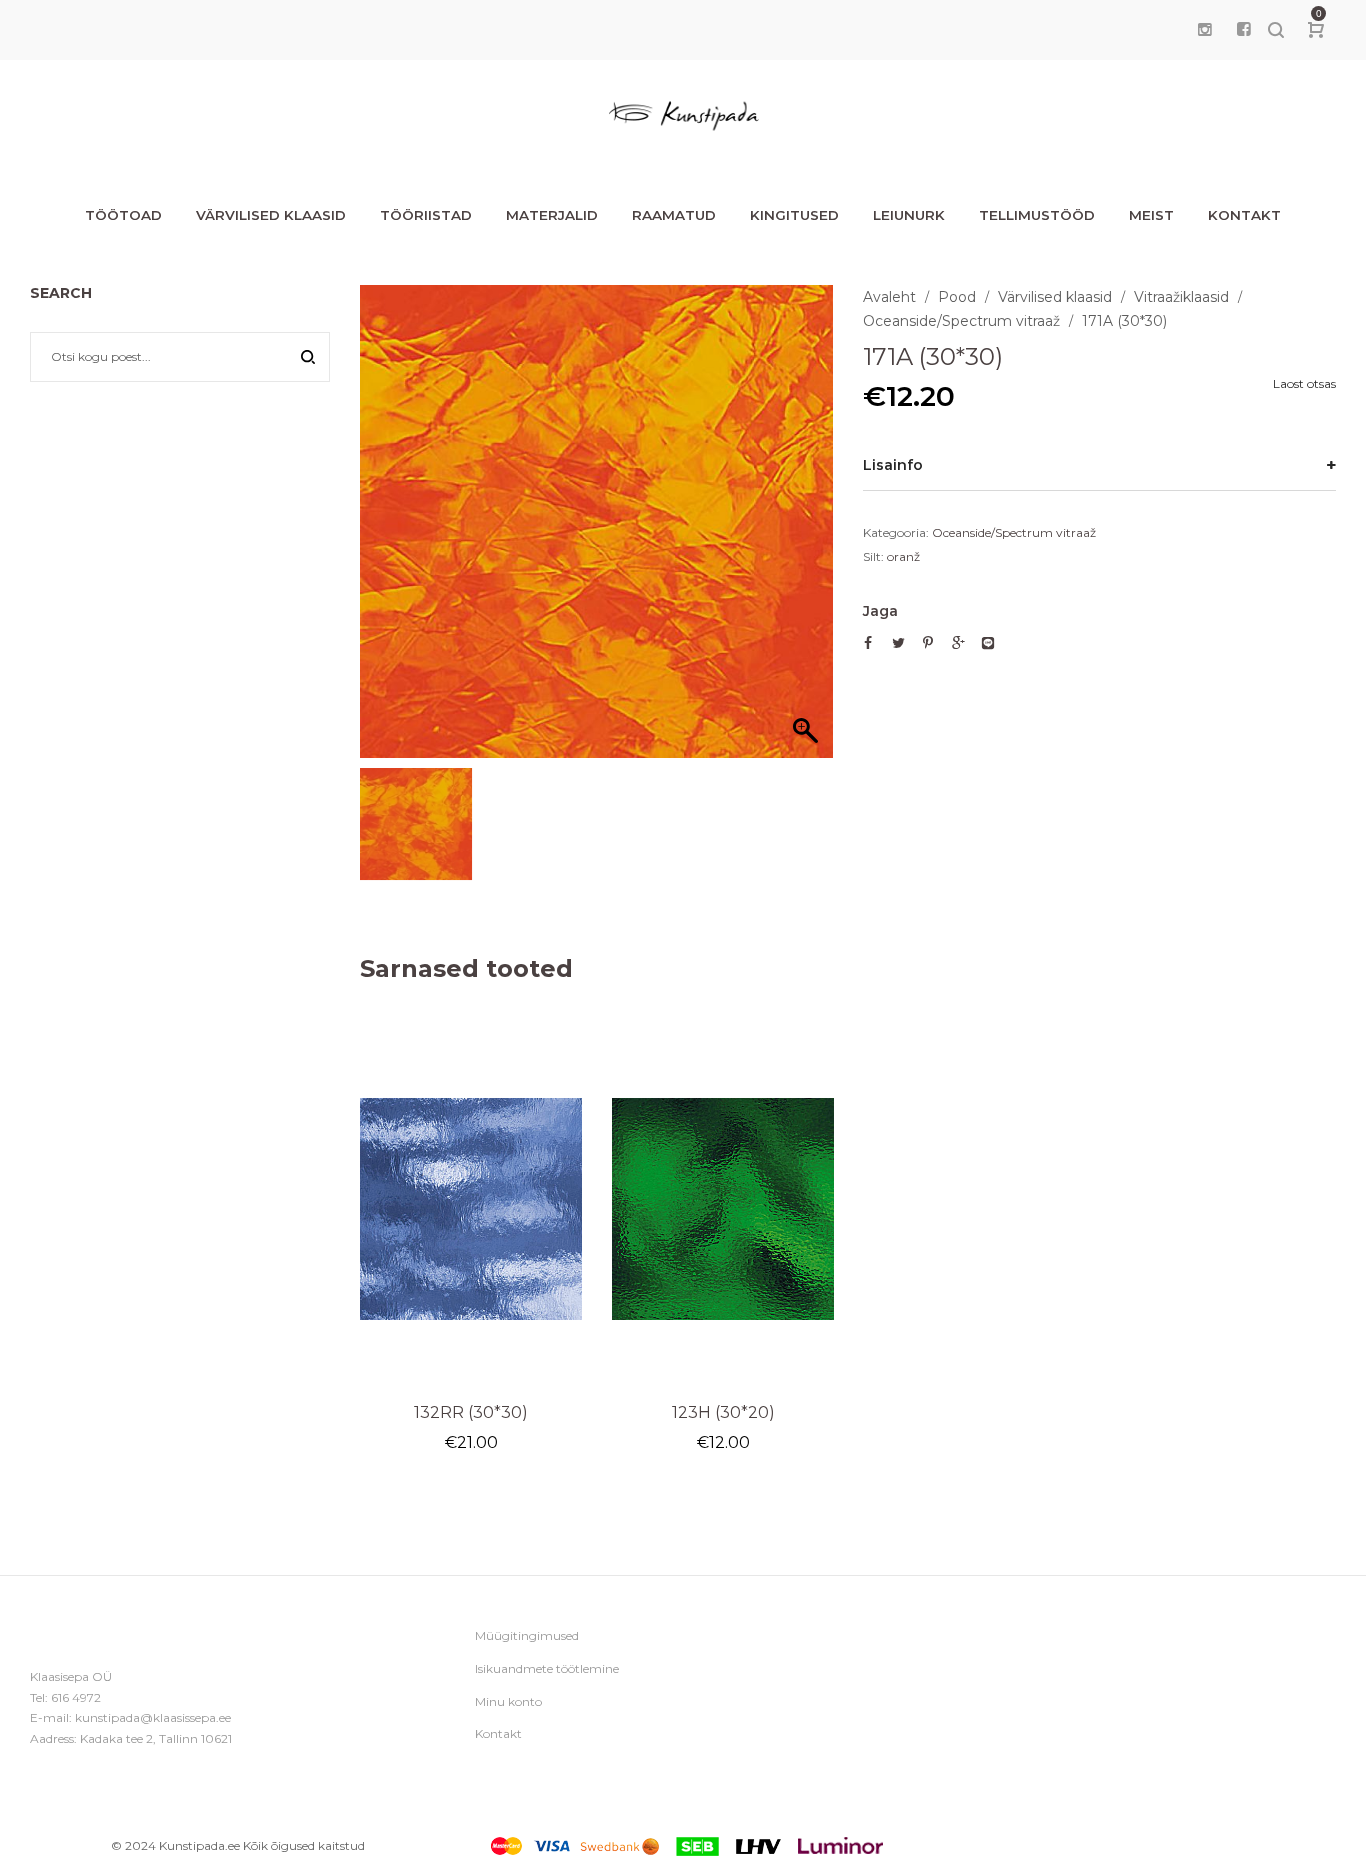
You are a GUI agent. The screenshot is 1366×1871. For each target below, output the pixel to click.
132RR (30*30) (471, 1412)
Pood (957, 297)
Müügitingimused (527, 1635)
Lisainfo (893, 465)
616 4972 (76, 1697)
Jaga (880, 611)
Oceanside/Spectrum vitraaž (961, 321)
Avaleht (889, 297)
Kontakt (498, 1733)
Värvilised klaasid (1055, 297)
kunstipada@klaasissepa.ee (153, 1717)
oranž (903, 556)
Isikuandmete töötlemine (547, 1668)
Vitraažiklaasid (1181, 297)
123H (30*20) (723, 1412)
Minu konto (508, 1701)
